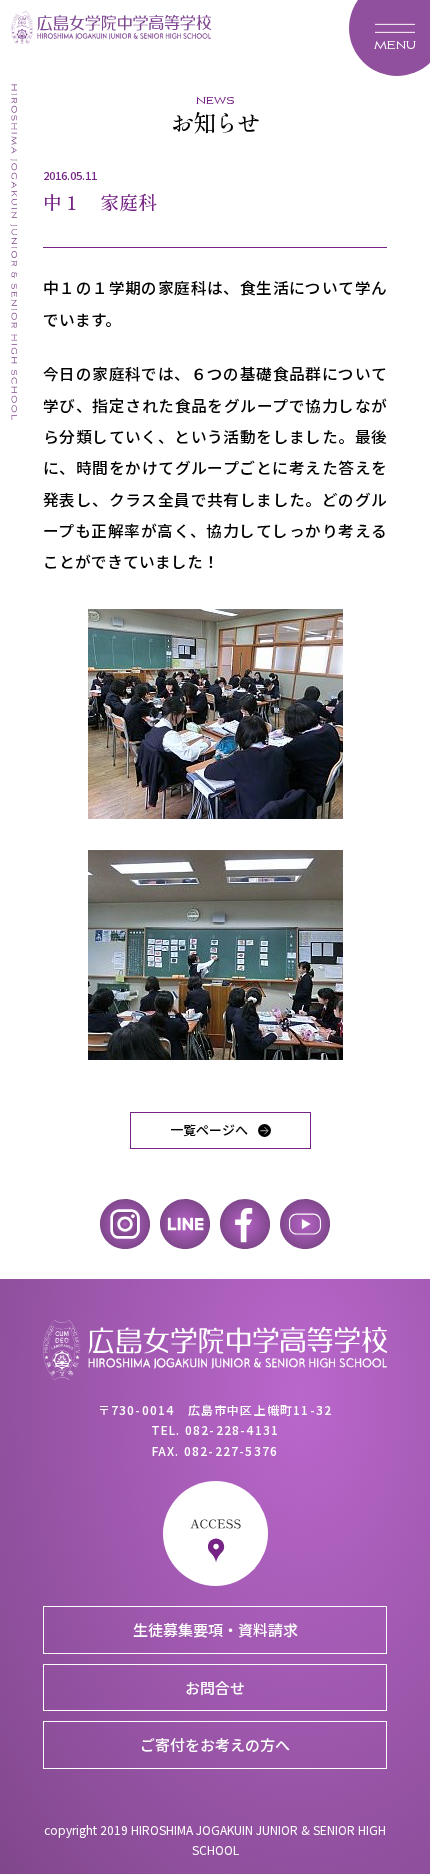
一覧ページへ (209, 1129)
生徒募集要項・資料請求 (215, 1629)
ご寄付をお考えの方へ (215, 1744)
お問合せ (215, 1687)
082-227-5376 (231, 1450)
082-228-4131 (232, 1429)
